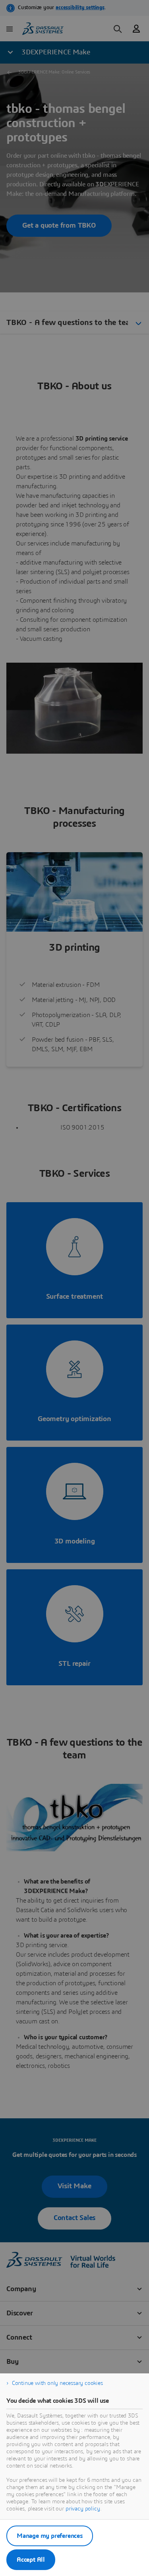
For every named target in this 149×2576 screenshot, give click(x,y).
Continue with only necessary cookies (57, 2383)
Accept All (31, 2560)
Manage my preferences (50, 2536)
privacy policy (83, 2509)
